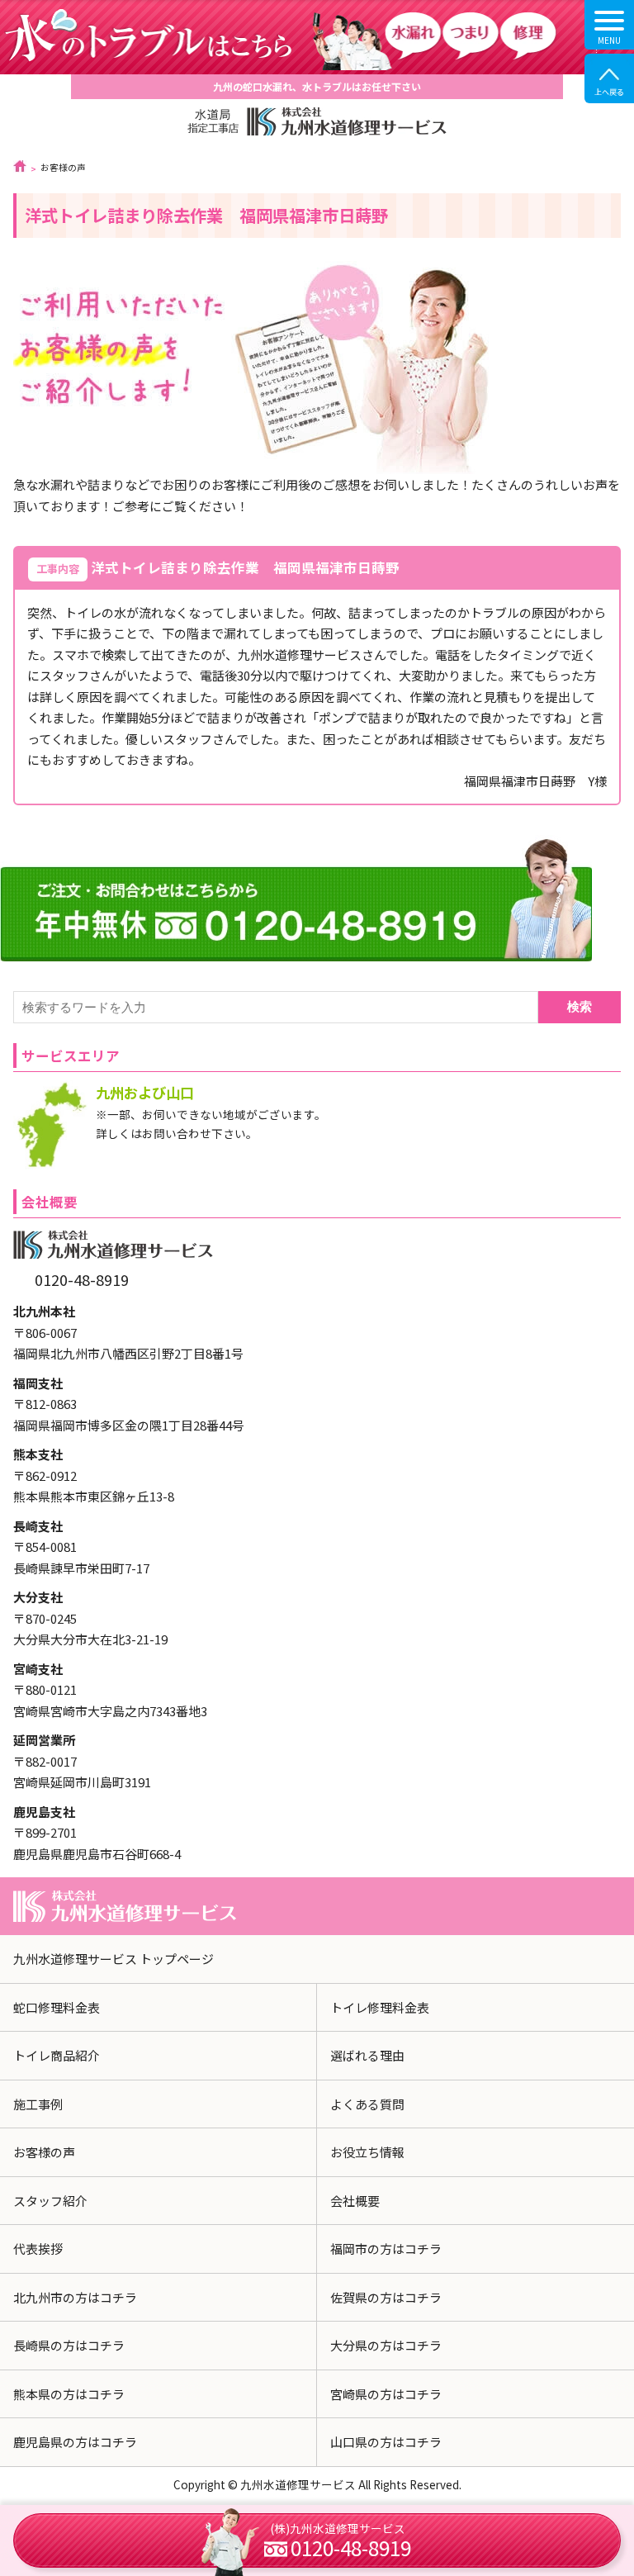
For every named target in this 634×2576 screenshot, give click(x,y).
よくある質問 (367, 2104)
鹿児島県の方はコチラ (75, 2442)
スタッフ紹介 (50, 2201)
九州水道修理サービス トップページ (114, 1959)
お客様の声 (44, 2152)
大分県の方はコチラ (386, 2345)
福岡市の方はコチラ (386, 2249)
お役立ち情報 (367, 2152)
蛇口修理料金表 (57, 2007)
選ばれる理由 (367, 2055)
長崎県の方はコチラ (69, 2345)
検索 (580, 1006)
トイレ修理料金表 (380, 2007)
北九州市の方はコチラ (75, 2297)
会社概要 (355, 2201)
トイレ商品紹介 (57, 2055)
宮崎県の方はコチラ (386, 2394)
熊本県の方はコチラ (69, 2394)
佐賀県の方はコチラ (386, 2297)
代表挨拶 (38, 2249)
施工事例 (38, 2104)
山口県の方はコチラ (386, 2442)
